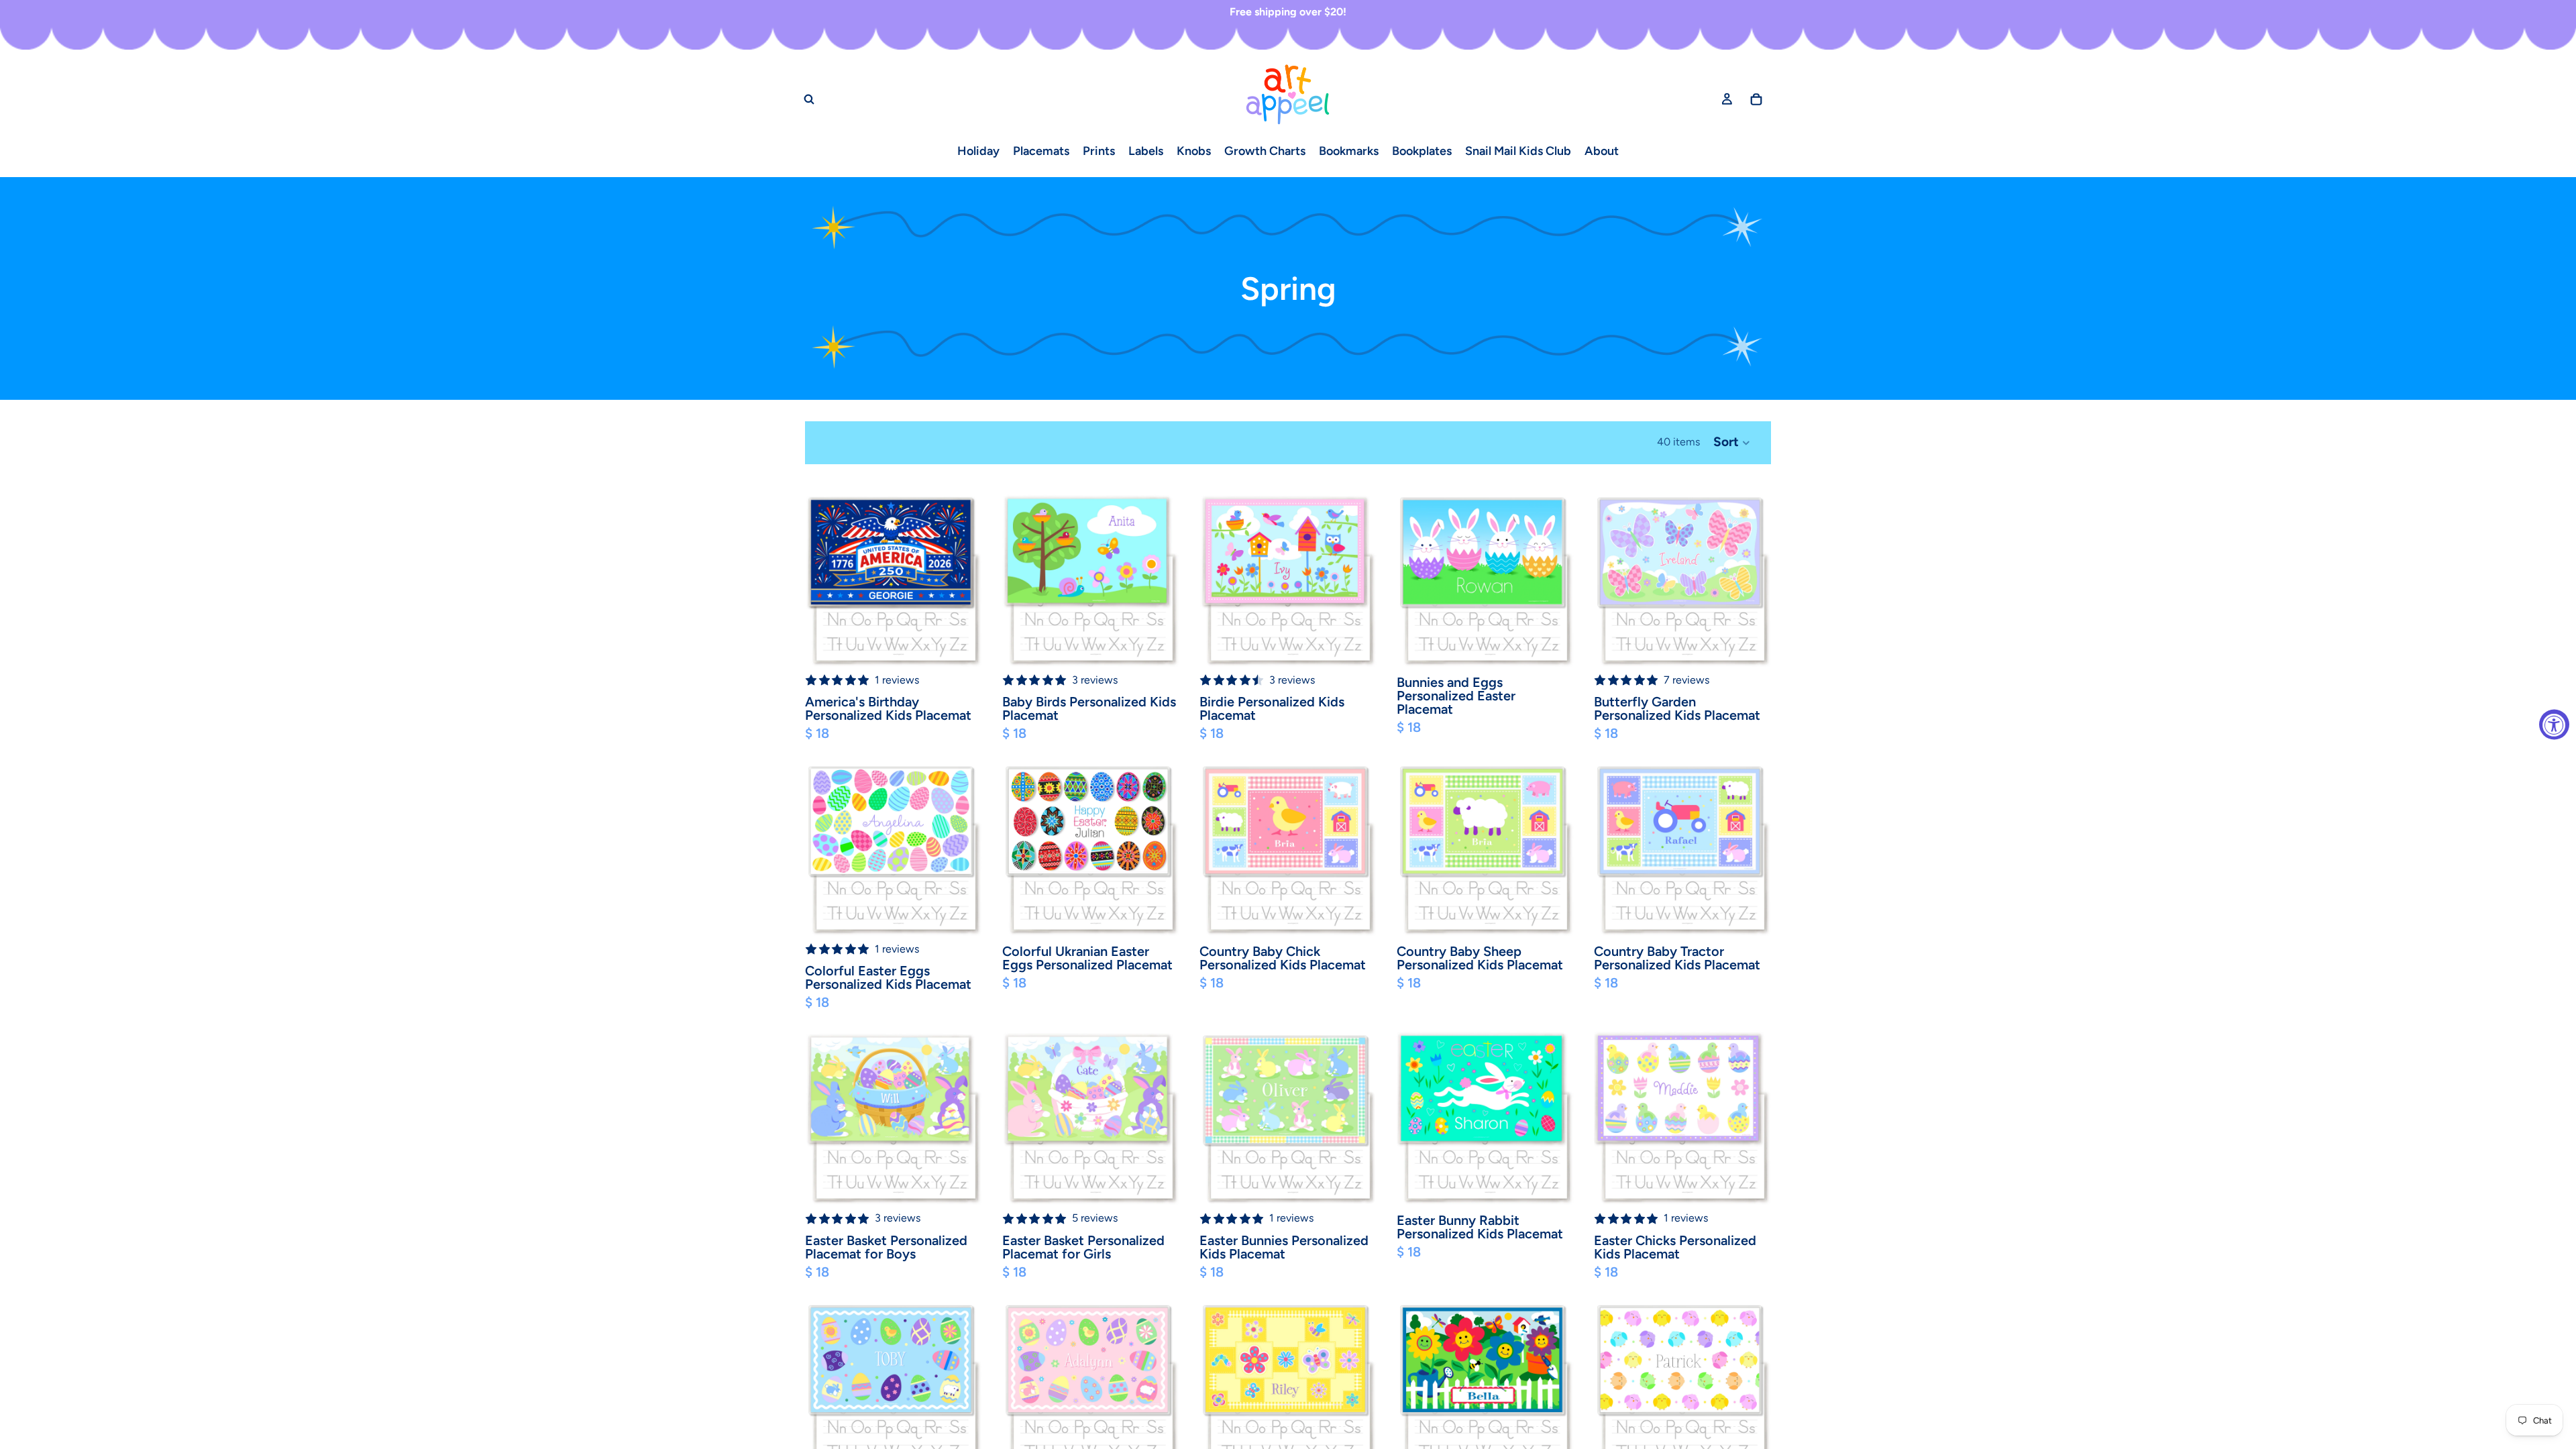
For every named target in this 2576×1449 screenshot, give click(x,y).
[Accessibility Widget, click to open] (2554, 725)
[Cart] (1756, 99)
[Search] (809, 99)
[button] (1732, 443)
